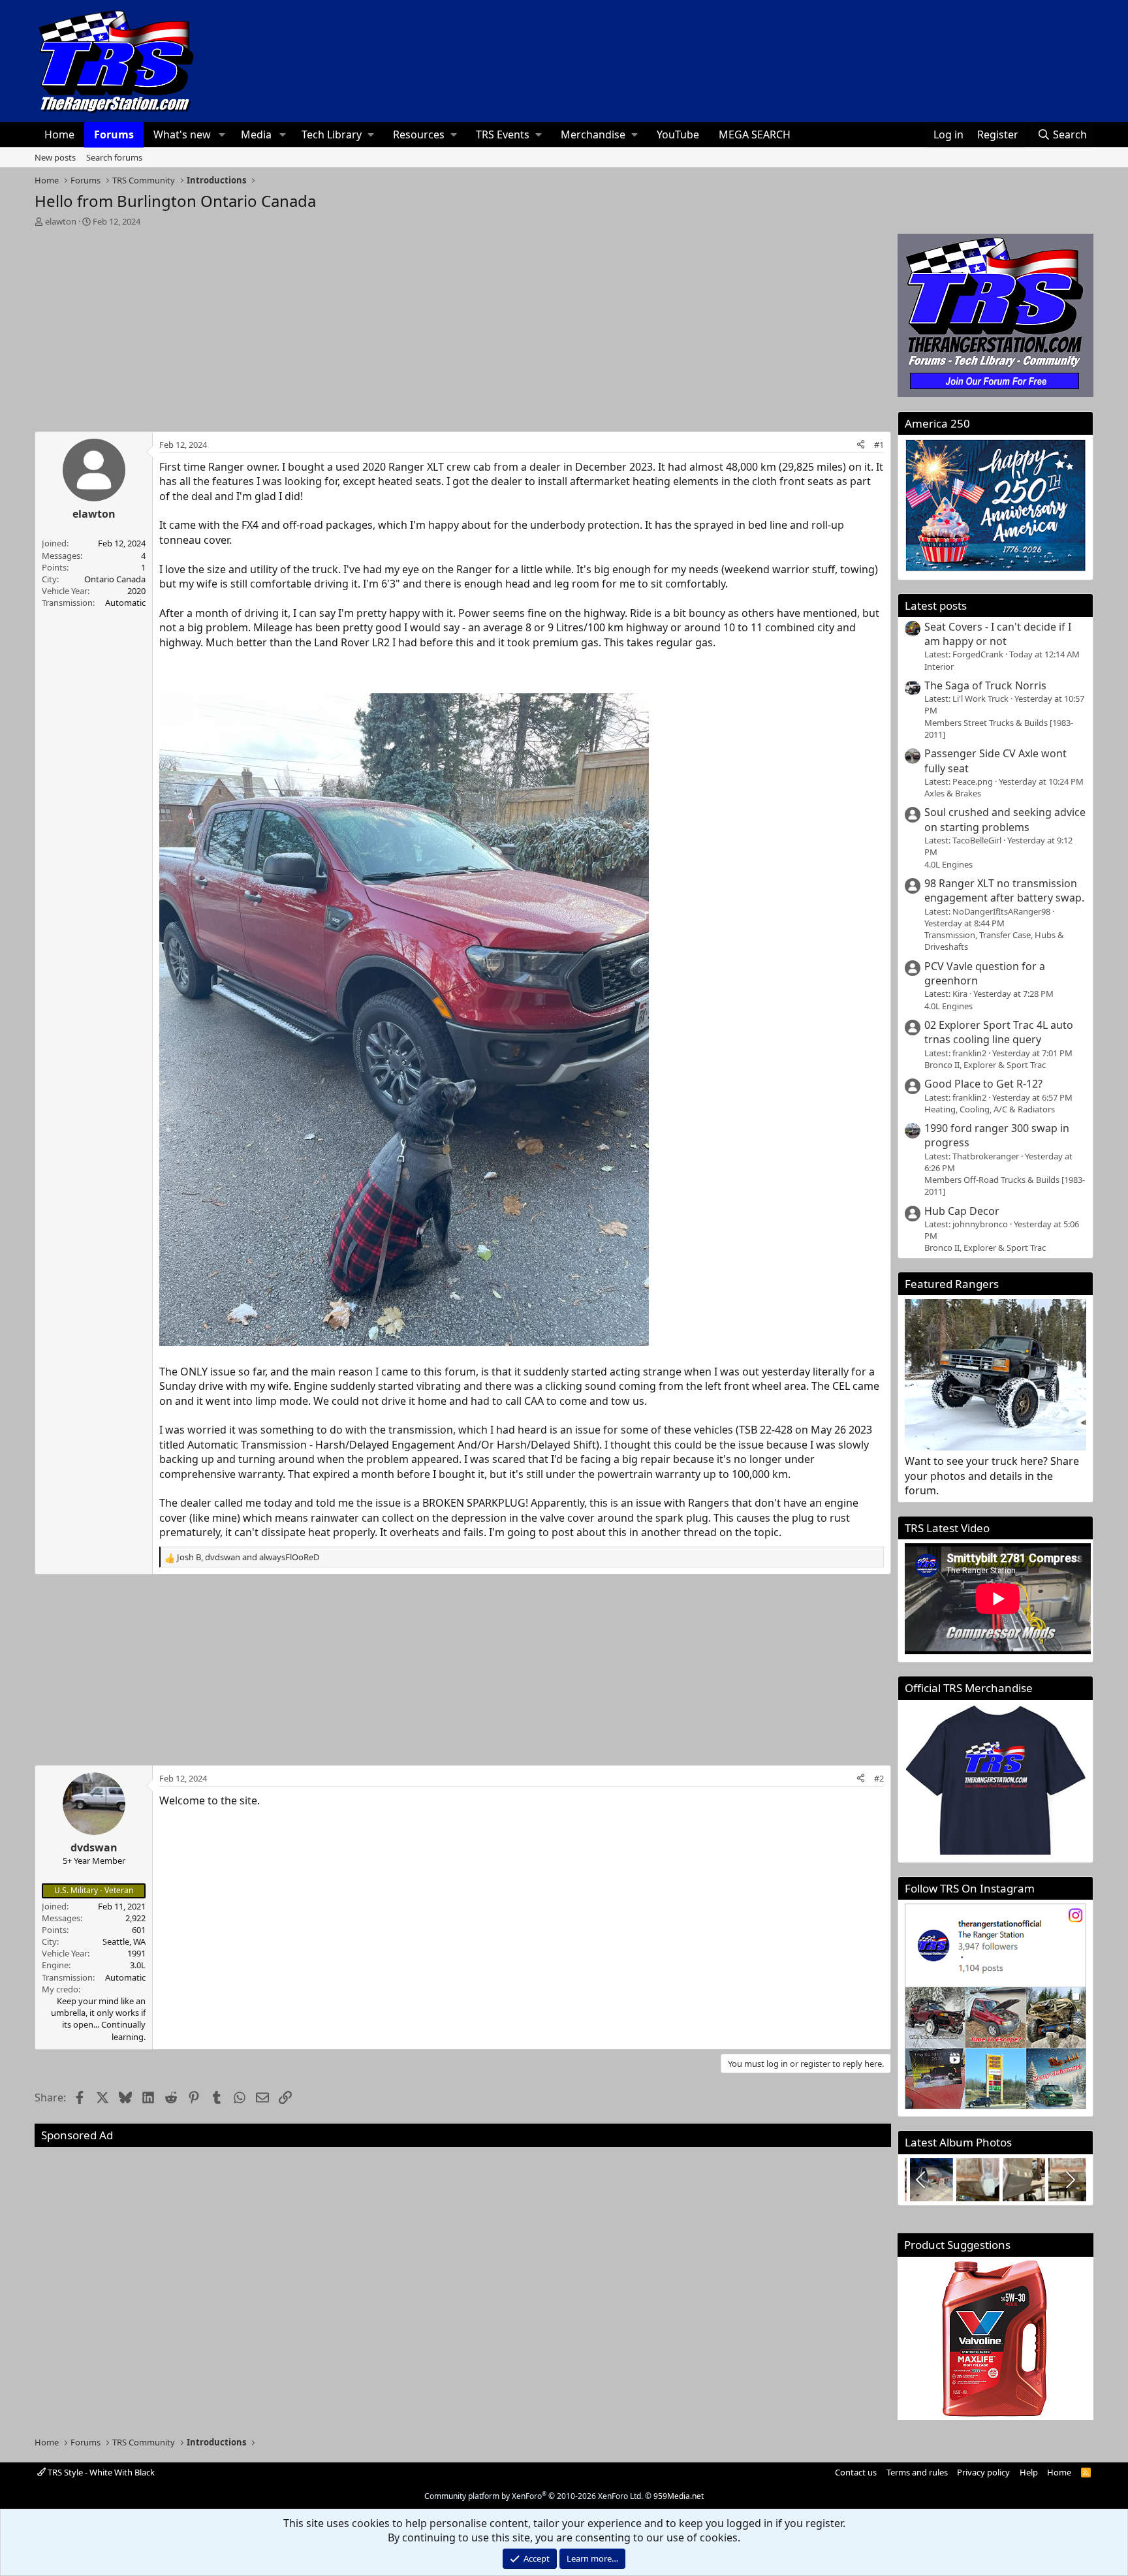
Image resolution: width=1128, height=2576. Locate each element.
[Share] (861, 445)
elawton (61, 221)
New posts (55, 157)
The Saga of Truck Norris (985, 685)
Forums (114, 134)
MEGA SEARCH (755, 134)
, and (248, 1557)
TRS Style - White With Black (100, 2472)
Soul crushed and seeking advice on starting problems (1005, 819)
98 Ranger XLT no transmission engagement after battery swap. (1004, 890)
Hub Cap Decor (962, 1211)
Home (59, 134)
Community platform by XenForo (534, 2496)
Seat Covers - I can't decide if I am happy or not (998, 634)
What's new (182, 134)
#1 (879, 445)
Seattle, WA (124, 1941)
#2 (879, 1778)
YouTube (678, 134)
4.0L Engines (948, 864)
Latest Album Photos (958, 2142)
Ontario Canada (115, 579)
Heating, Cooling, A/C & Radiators (990, 1109)
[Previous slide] (922, 2180)
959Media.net (679, 2496)
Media (256, 134)
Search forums (114, 157)
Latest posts (936, 605)
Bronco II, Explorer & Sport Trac (985, 1065)
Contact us (856, 2472)
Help (1029, 2472)
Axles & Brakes (953, 793)
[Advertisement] (463, 325)
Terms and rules (917, 2472)
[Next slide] (1069, 2180)
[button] (222, 134)
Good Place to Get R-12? (983, 1084)
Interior (939, 667)
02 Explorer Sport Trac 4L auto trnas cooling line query (999, 1032)
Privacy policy (983, 2472)
